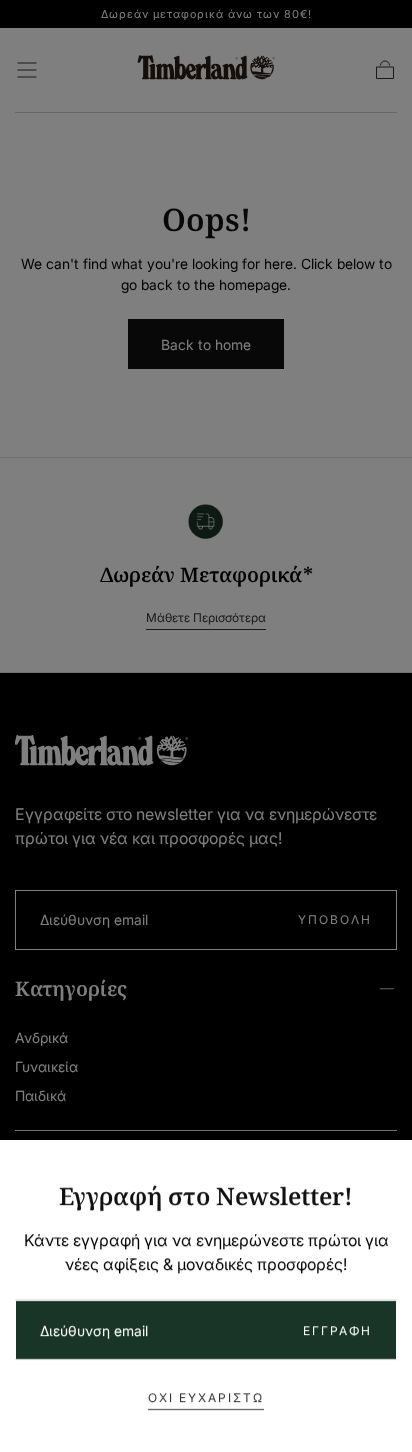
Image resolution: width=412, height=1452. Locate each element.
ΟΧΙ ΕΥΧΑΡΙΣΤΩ (206, 1397)
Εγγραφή (337, 1330)
